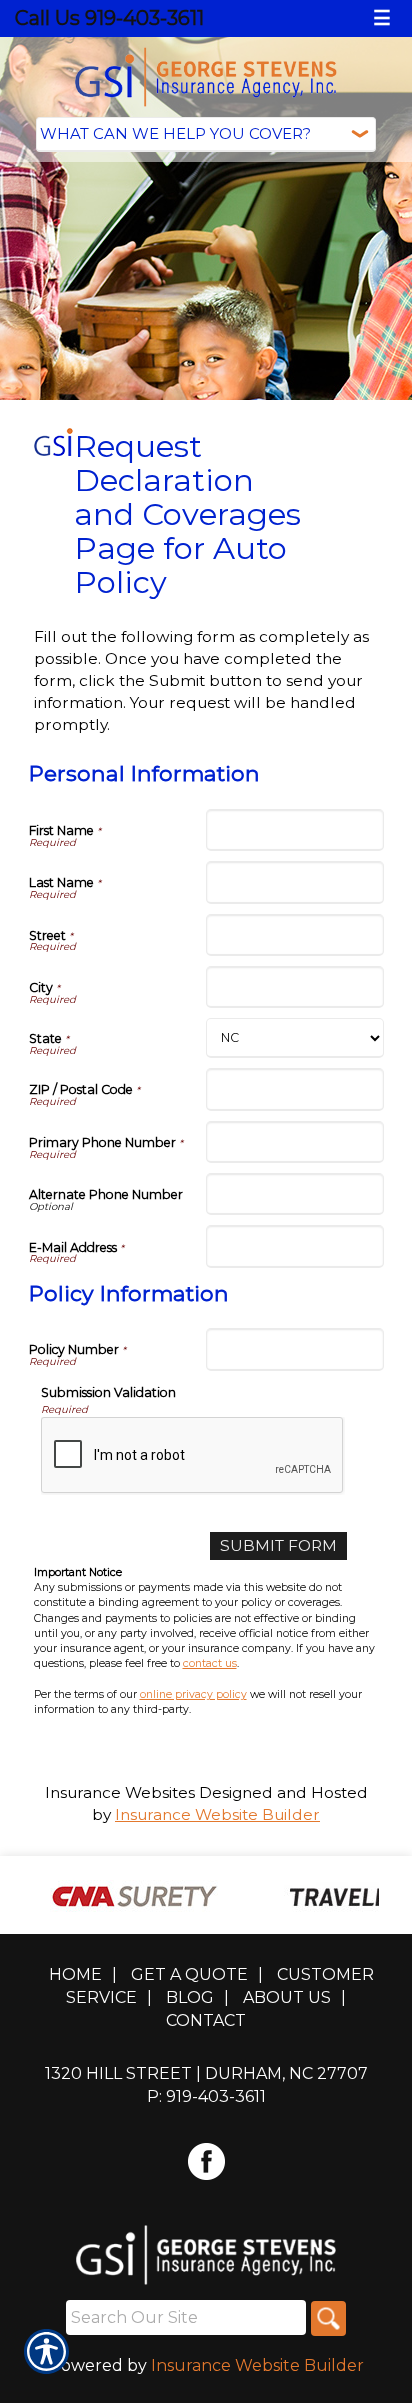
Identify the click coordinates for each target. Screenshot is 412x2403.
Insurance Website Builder (217, 1814)
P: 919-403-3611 (206, 2096)
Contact (206, 2020)
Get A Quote (189, 1974)
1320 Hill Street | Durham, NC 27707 (206, 2073)
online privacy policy (193, 1694)
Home (75, 1974)
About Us (287, 1997)
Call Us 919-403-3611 (109, 18)
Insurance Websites (120, 1792)
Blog (190, 1997)
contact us (210, 1663)
